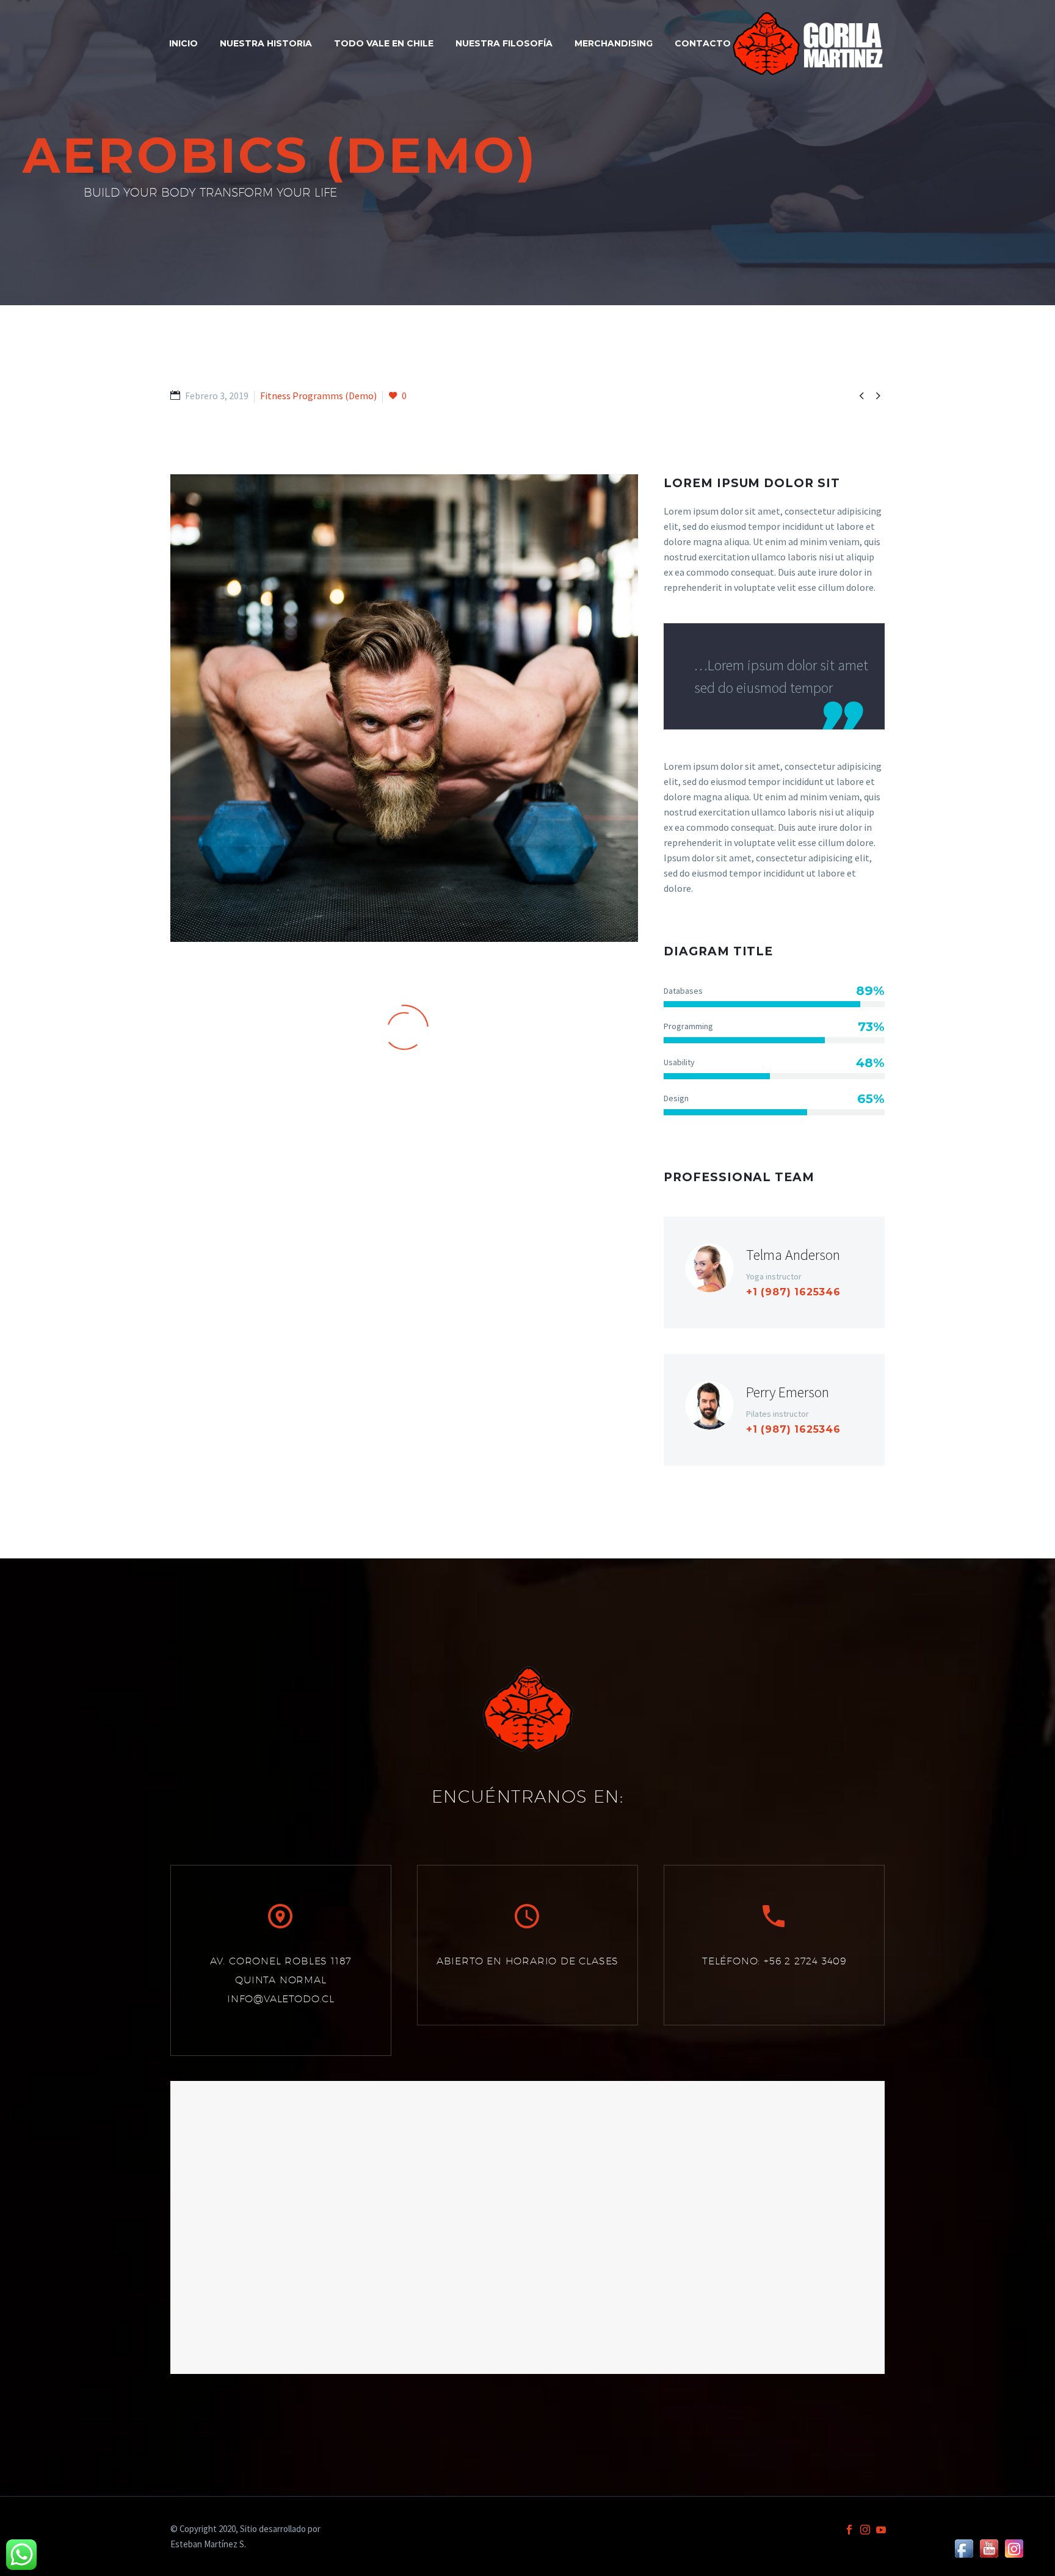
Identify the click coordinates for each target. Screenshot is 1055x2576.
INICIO (183, 43)
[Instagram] (865, 2530)
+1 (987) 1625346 (793, 1292)
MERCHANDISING (614, 43)
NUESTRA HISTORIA (266, 43)
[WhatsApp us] (21, 2555)
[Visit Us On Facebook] (964, 2547)
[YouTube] (881, 2530)
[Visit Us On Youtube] (989, 2547)
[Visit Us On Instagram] (1014, 2547)
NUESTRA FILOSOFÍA (504, 43)
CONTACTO (703, 43)
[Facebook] (849, 2530)
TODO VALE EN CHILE (384, 43)
